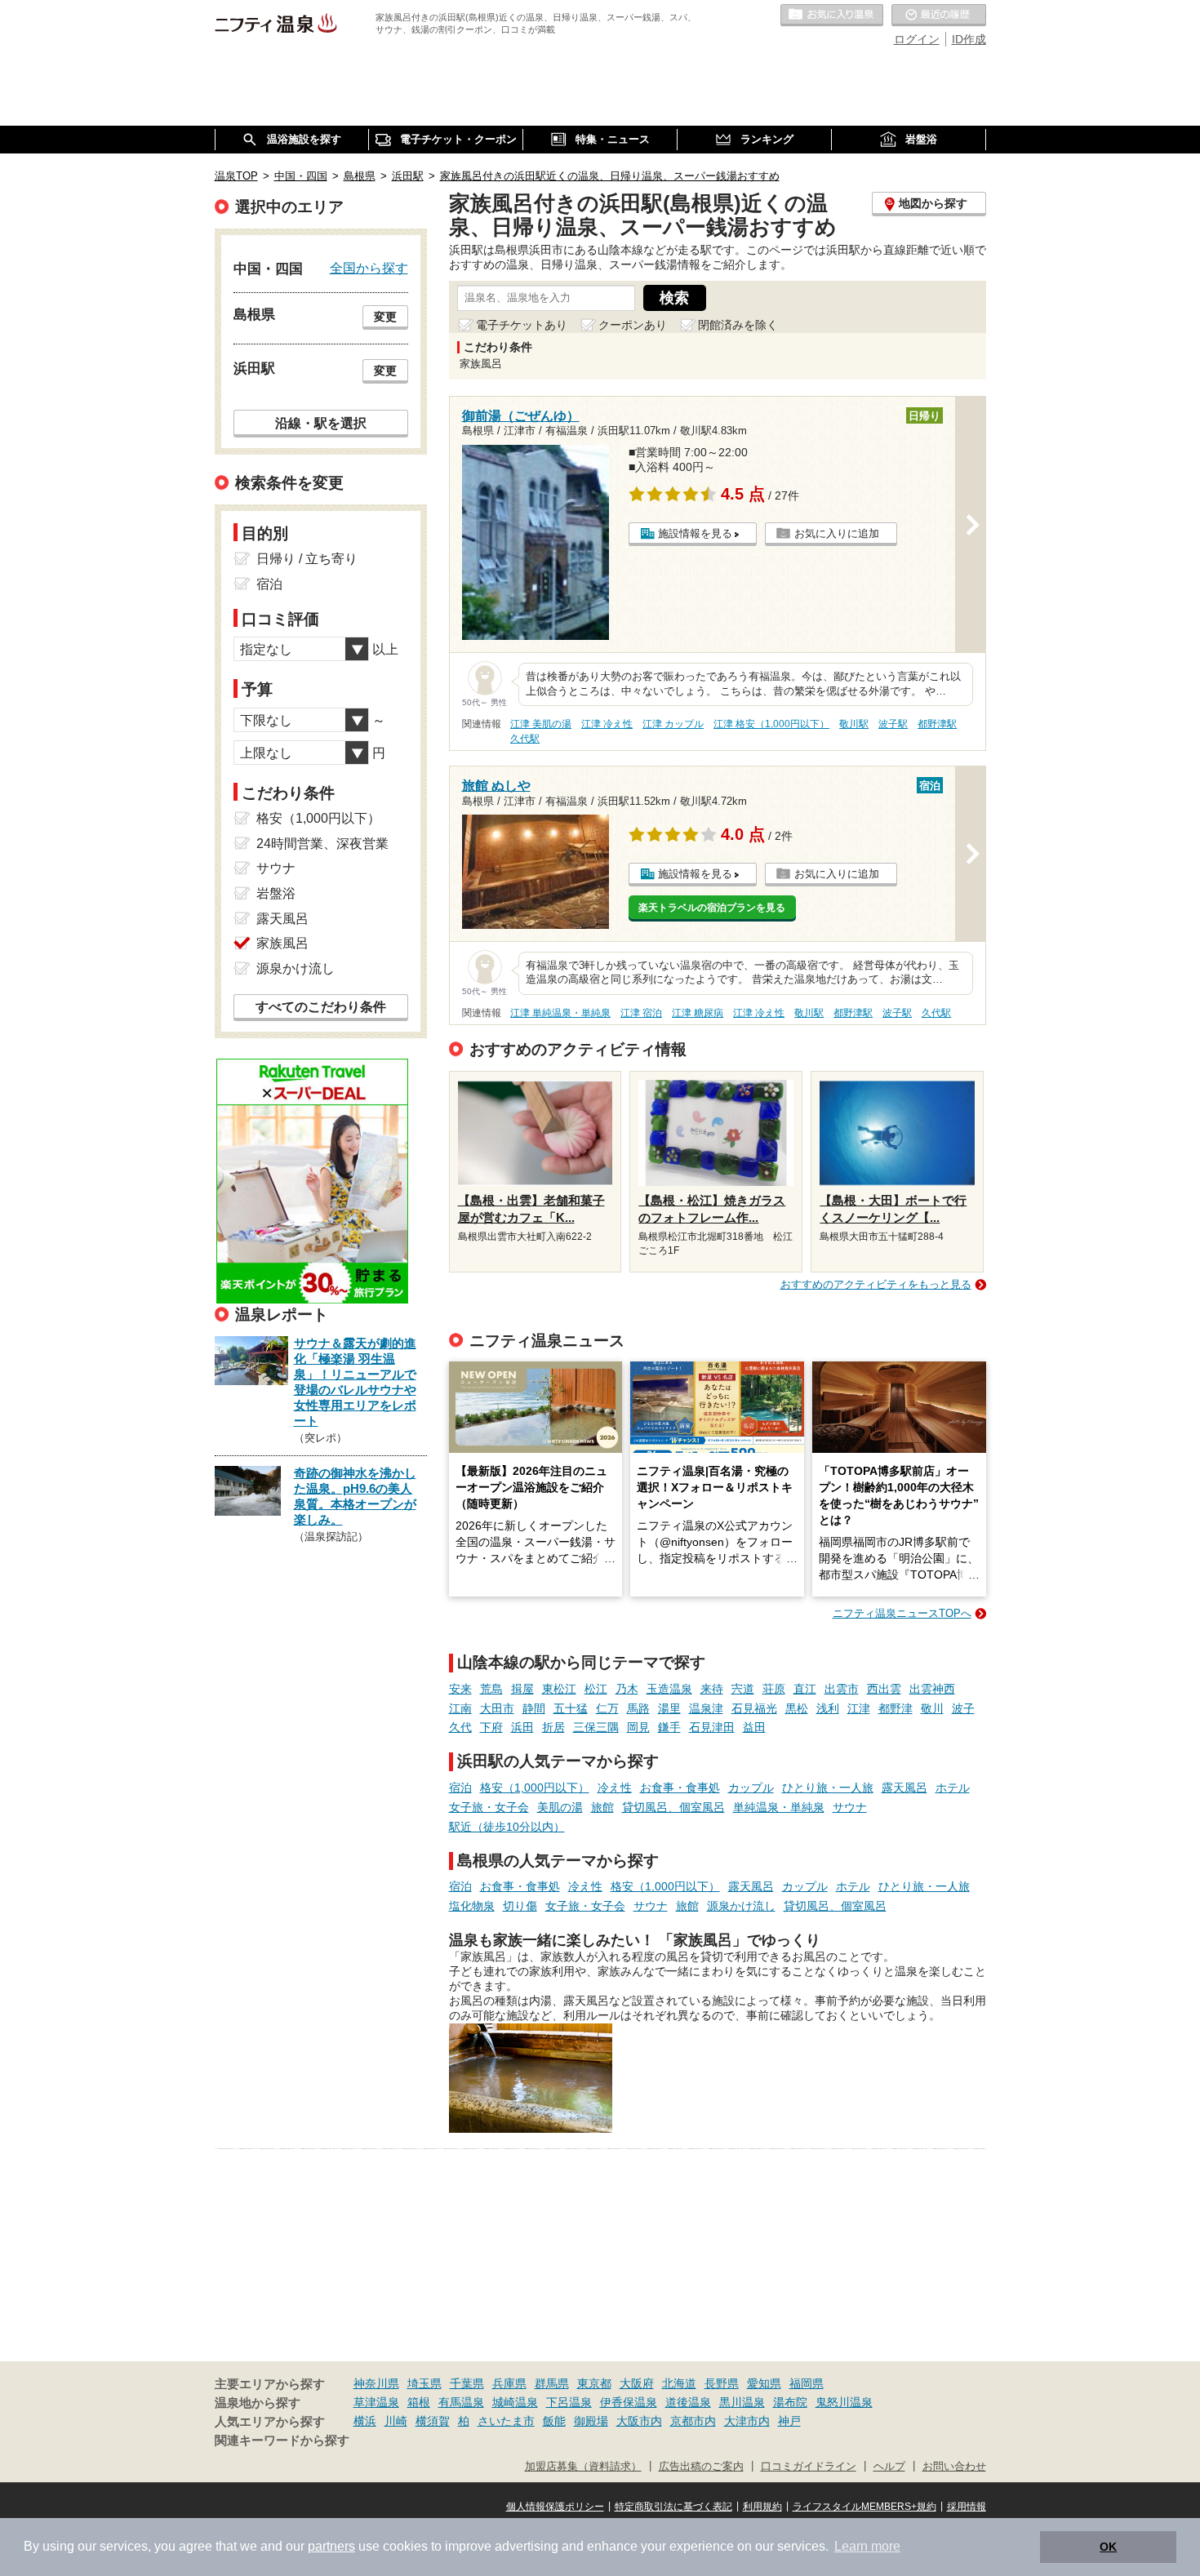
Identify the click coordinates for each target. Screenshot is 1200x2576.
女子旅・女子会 (489, 1807)
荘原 (774, 1689)
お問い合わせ (954, 2467)
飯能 (554, 2421)
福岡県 (807, 2383)
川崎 (396, 2421)
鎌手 (669, 1727)
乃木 (627, 1689)
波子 (963, 1708)
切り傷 (520, 1906)
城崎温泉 (515, 2402)
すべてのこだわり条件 (321, 1007)
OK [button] (1108, 2547)
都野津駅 (937, 724)
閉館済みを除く (738, 325)
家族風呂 (282, 943)
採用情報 (967, 2507)
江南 (460, 1708)
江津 (859, 1708)
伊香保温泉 (629, 2402)
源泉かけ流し (741, 1906)
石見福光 (754, 1708)
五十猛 (571, 1708)
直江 (805, 1689)
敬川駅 (854, 724)
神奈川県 (376, 2383)
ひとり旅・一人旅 (828, 1788)
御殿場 (591, 2421)
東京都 (594, 2383)
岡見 (638, 1727)
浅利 (828, 1708)
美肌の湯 (560, 1807)
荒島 (491, 1689)
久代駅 (525, 739)
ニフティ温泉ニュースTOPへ (902, 1613)
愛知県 (764, 2383)
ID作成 (969, 39)
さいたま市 (506, 2421)
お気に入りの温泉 (832, 16)
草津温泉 (376, 2402)
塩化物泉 (472, 1906)
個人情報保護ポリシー (555, 2507)
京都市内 (693, 2421)
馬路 (638, 1708)
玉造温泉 (669, 1689)
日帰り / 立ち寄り (307, 559)
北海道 (679, 2383)
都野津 (896, 1708)
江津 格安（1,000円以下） (771, 724)
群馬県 (552, 2383)
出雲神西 (932, 1689)
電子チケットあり (522, 325)
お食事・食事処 (680, 1788)
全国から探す (369, 268)
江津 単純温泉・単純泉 (560, 1013)
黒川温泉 (742, 2402)
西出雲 (884, 1689)
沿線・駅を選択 (321, 423)
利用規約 (762, 2507)
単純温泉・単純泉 (779, 1807)
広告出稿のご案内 (701, 2467)
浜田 (522, 1727)
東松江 (559, 1689)
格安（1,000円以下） (535, 1788)
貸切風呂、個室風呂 (673, 1807)
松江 (596, 1689)
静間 (534, 1708)
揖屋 (522, 1689)
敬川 (932, 1708)
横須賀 (433, 2421)
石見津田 (712, 1727)
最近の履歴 (939, 16)
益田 (754, 1727)
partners (331, 2546)
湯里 (669, 1708)
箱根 (419, 2402)
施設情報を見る (695, 533)
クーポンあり (633, 325)
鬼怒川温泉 (844, 2402)
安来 (460, 1689)
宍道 (743, 1689)
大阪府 (637, 2383)
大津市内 (747, 2421)
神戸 (789, 2421)
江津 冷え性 (607, 724)
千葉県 (467, 2383)
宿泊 (460, 1788)
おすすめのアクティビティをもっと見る (876, 1284)
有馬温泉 (461, 2402)
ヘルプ (889, 2467)
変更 (385, 317)
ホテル (953, 1788)
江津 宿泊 (641, 1013)
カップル (751, 1788)
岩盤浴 (276, 893)
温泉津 (706, 1708)
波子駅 (893, 724)
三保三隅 (596, 1727)
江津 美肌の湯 (541, 724)
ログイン (917, 39)
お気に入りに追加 (837, 533)
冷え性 (615, 1788)
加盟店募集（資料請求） (583, 2467)
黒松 (797, 1708)
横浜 (365, 2421)
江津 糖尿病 (698, 1013)
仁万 (607, 1708)
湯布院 (790, 2402)
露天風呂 (904, 1788)
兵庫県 (509, 2383)
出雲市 (842, 1689)
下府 (491, 1727)
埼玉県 (424, 2383)
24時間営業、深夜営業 (322, 844)
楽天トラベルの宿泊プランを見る (712, 908)
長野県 (722, 2383)
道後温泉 (688, 2402)
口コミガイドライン (809, 2467)
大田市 (497, 1708)
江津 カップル (673, 724)
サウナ (850, 1807)
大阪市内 (639, 2421)
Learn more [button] (867, 2546)
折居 (553, 1727)
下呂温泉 (569, 2402)
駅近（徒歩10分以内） (507, 1827)
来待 (712, 1689)
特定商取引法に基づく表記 (673, 2507)
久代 (460, 1727)
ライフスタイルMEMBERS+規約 (864, 2507)
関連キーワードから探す (282, 2441)
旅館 (602, 1807)
